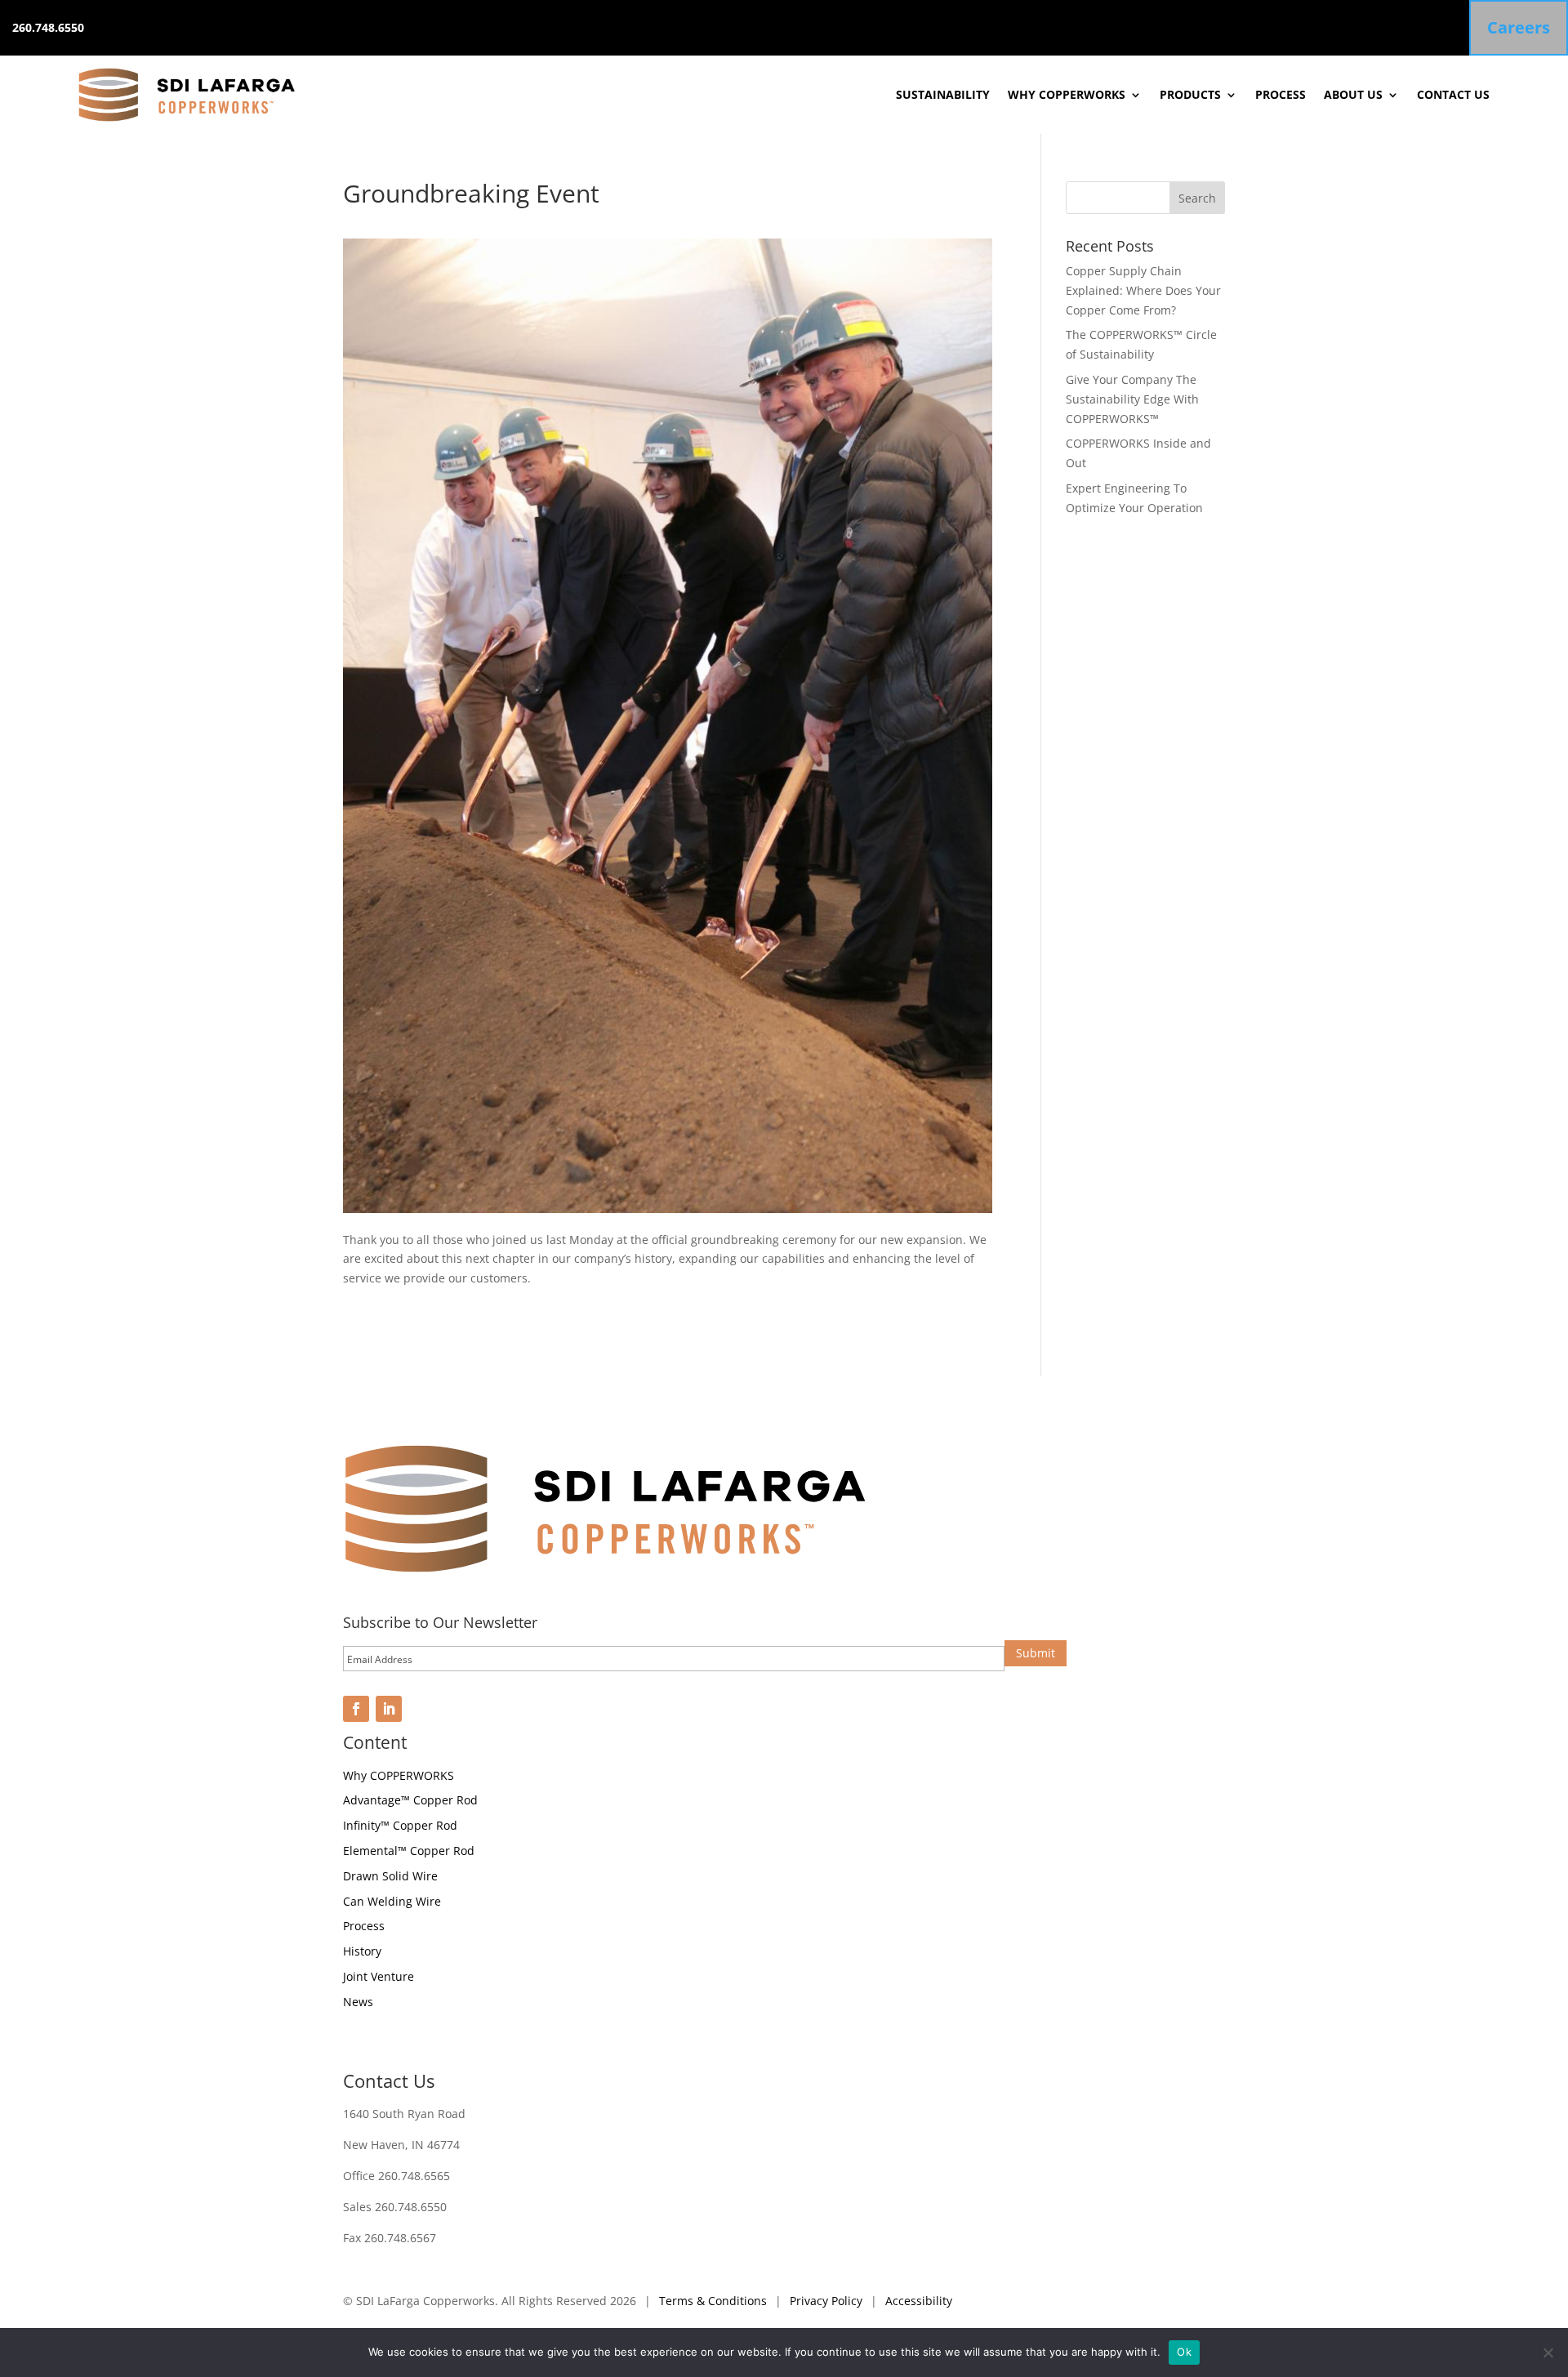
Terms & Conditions (713, 2301)
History (362, 1951)
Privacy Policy (826, 2301)
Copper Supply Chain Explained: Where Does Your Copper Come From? (1143, 290)
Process (1281, 94)
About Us (1353, 94)
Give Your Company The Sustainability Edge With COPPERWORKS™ (1132, 399)
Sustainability (943, 94)
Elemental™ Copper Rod (409, 1851)
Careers (1519, 27)
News (358, 2002)
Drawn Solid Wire (390, 1876)
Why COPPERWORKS (1067, 94)
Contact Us (1453, 94)
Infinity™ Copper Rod (400, 1825)
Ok (1184, 2352)
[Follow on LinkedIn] (389, 1709)
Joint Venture (379, 1976)
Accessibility (919, 2301)
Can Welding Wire (392, 1901)
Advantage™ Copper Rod (410, 1800)
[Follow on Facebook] (356, 1709)
